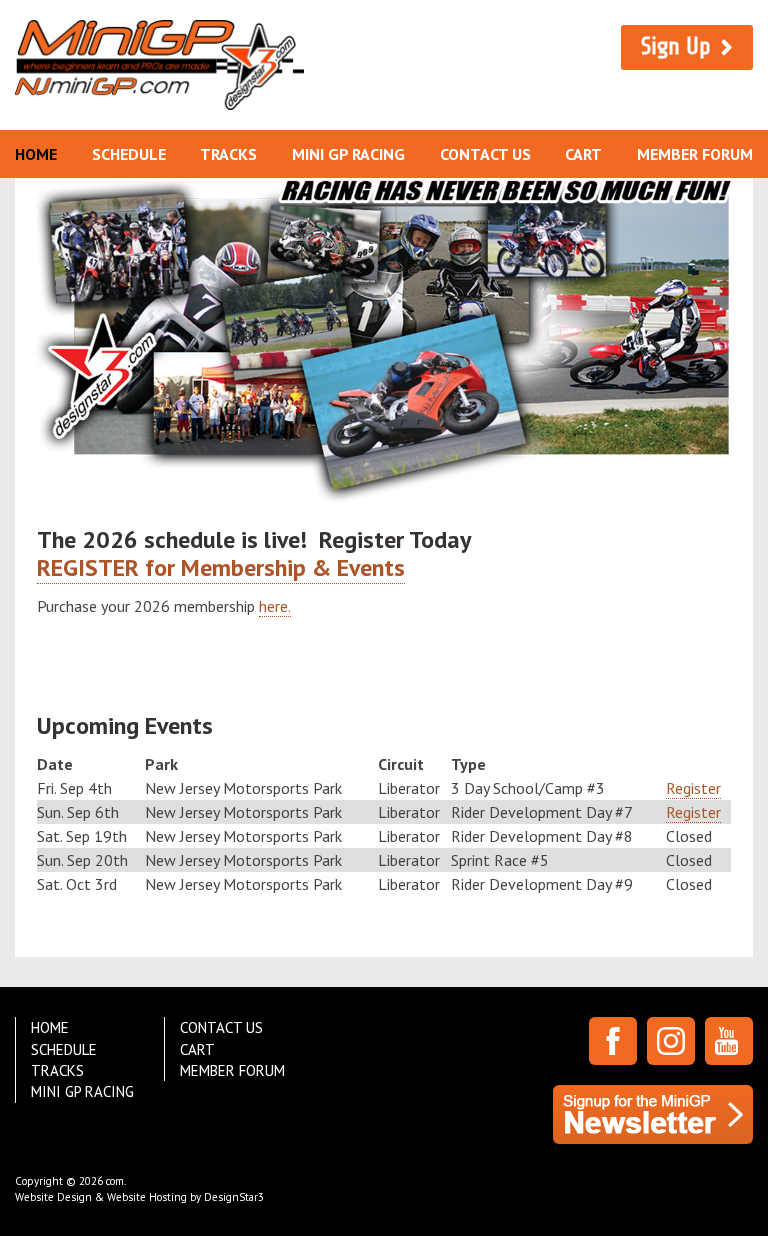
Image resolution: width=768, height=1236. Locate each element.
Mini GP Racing (348, 154)
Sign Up (676, 46)
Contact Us (485, 154)
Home (36, 154)
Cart (583, 154)
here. (275, 606)
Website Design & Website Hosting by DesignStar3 (139, 1197)
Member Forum (695, 154)
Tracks (228, 154)
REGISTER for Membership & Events (221, 567)
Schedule (129, 154)
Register (693, 788)
